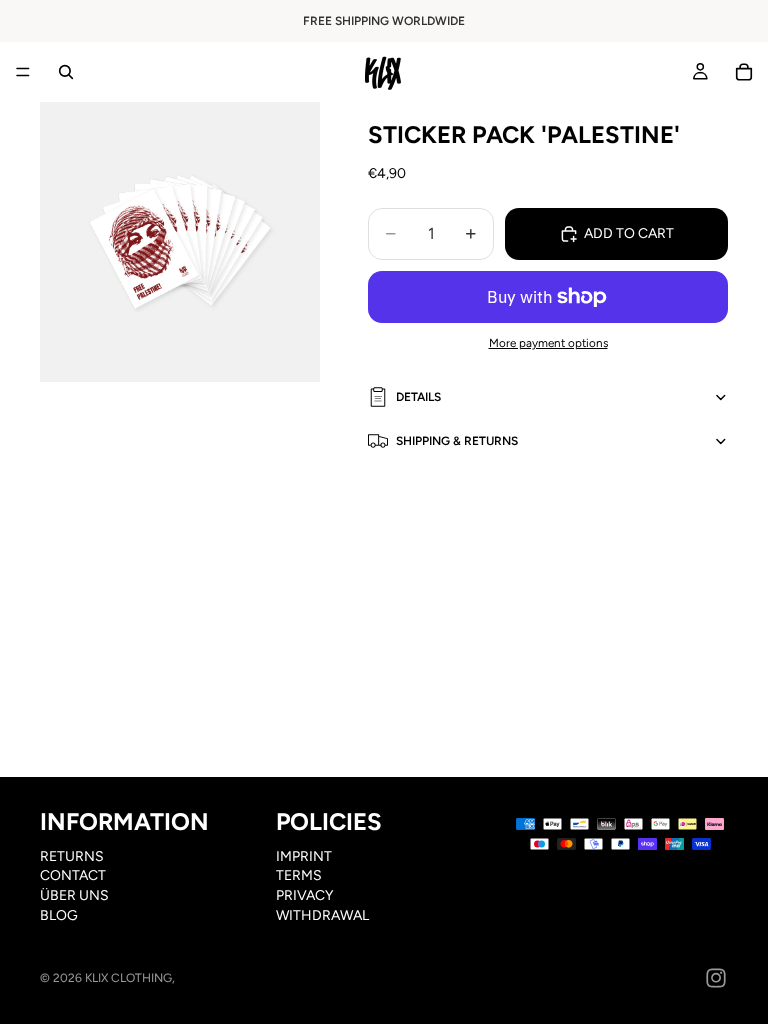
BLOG (59, 915)
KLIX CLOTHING (128, 978)
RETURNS (72, 856)
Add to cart (629, 233)
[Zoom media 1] (180, 242)
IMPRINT (304, 856)
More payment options (548, 343)
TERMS (299, 876)
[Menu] (23, 72)
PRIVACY (304, 895)
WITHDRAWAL (322, 915)
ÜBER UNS (74, 895)
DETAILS (418, 397)
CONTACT (73, 876)
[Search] (66, 72)
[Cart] (744, 72)
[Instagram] (716, 978)
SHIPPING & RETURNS (457, 441)
